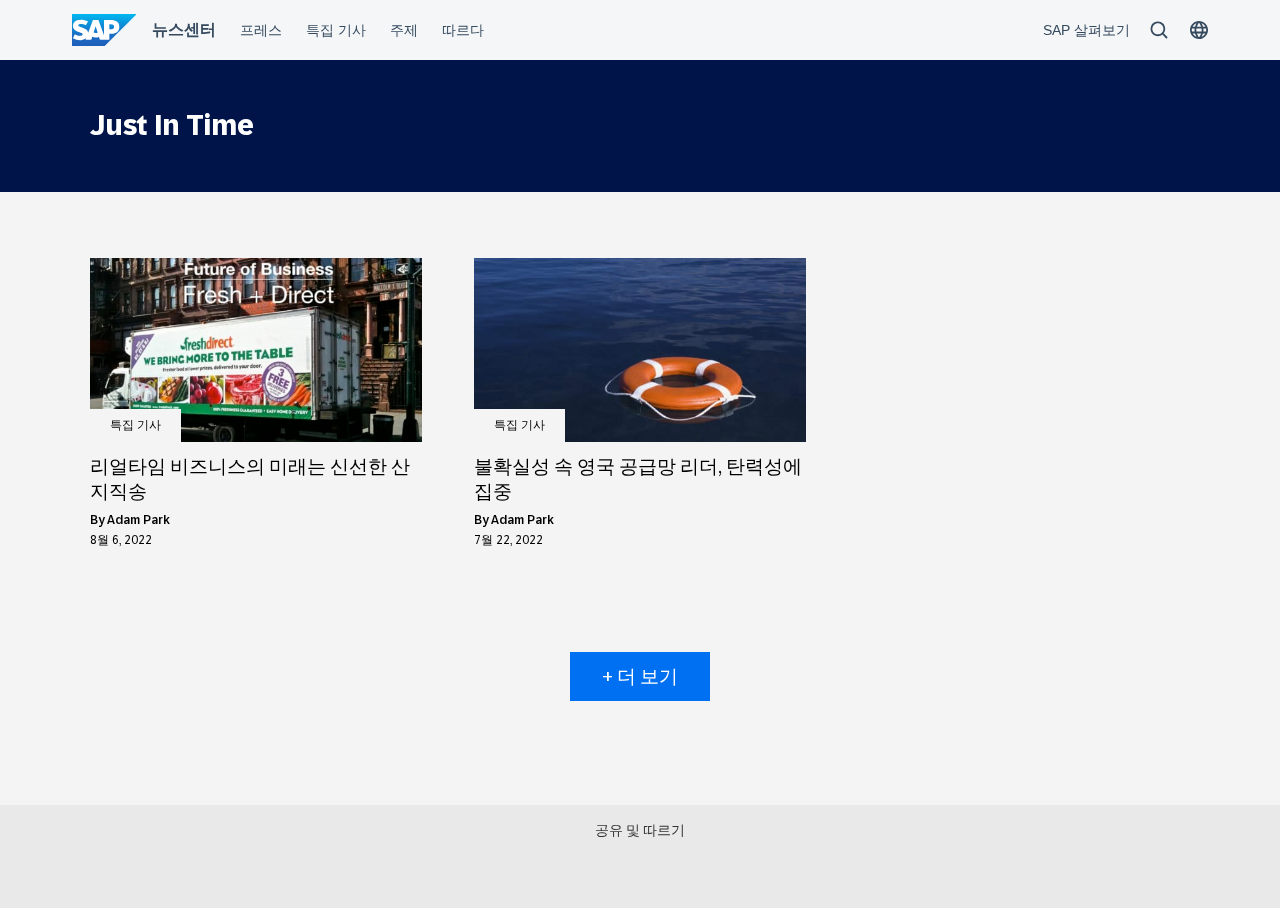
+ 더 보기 (640, 676)
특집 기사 (135, 425)
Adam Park (138, 520)
